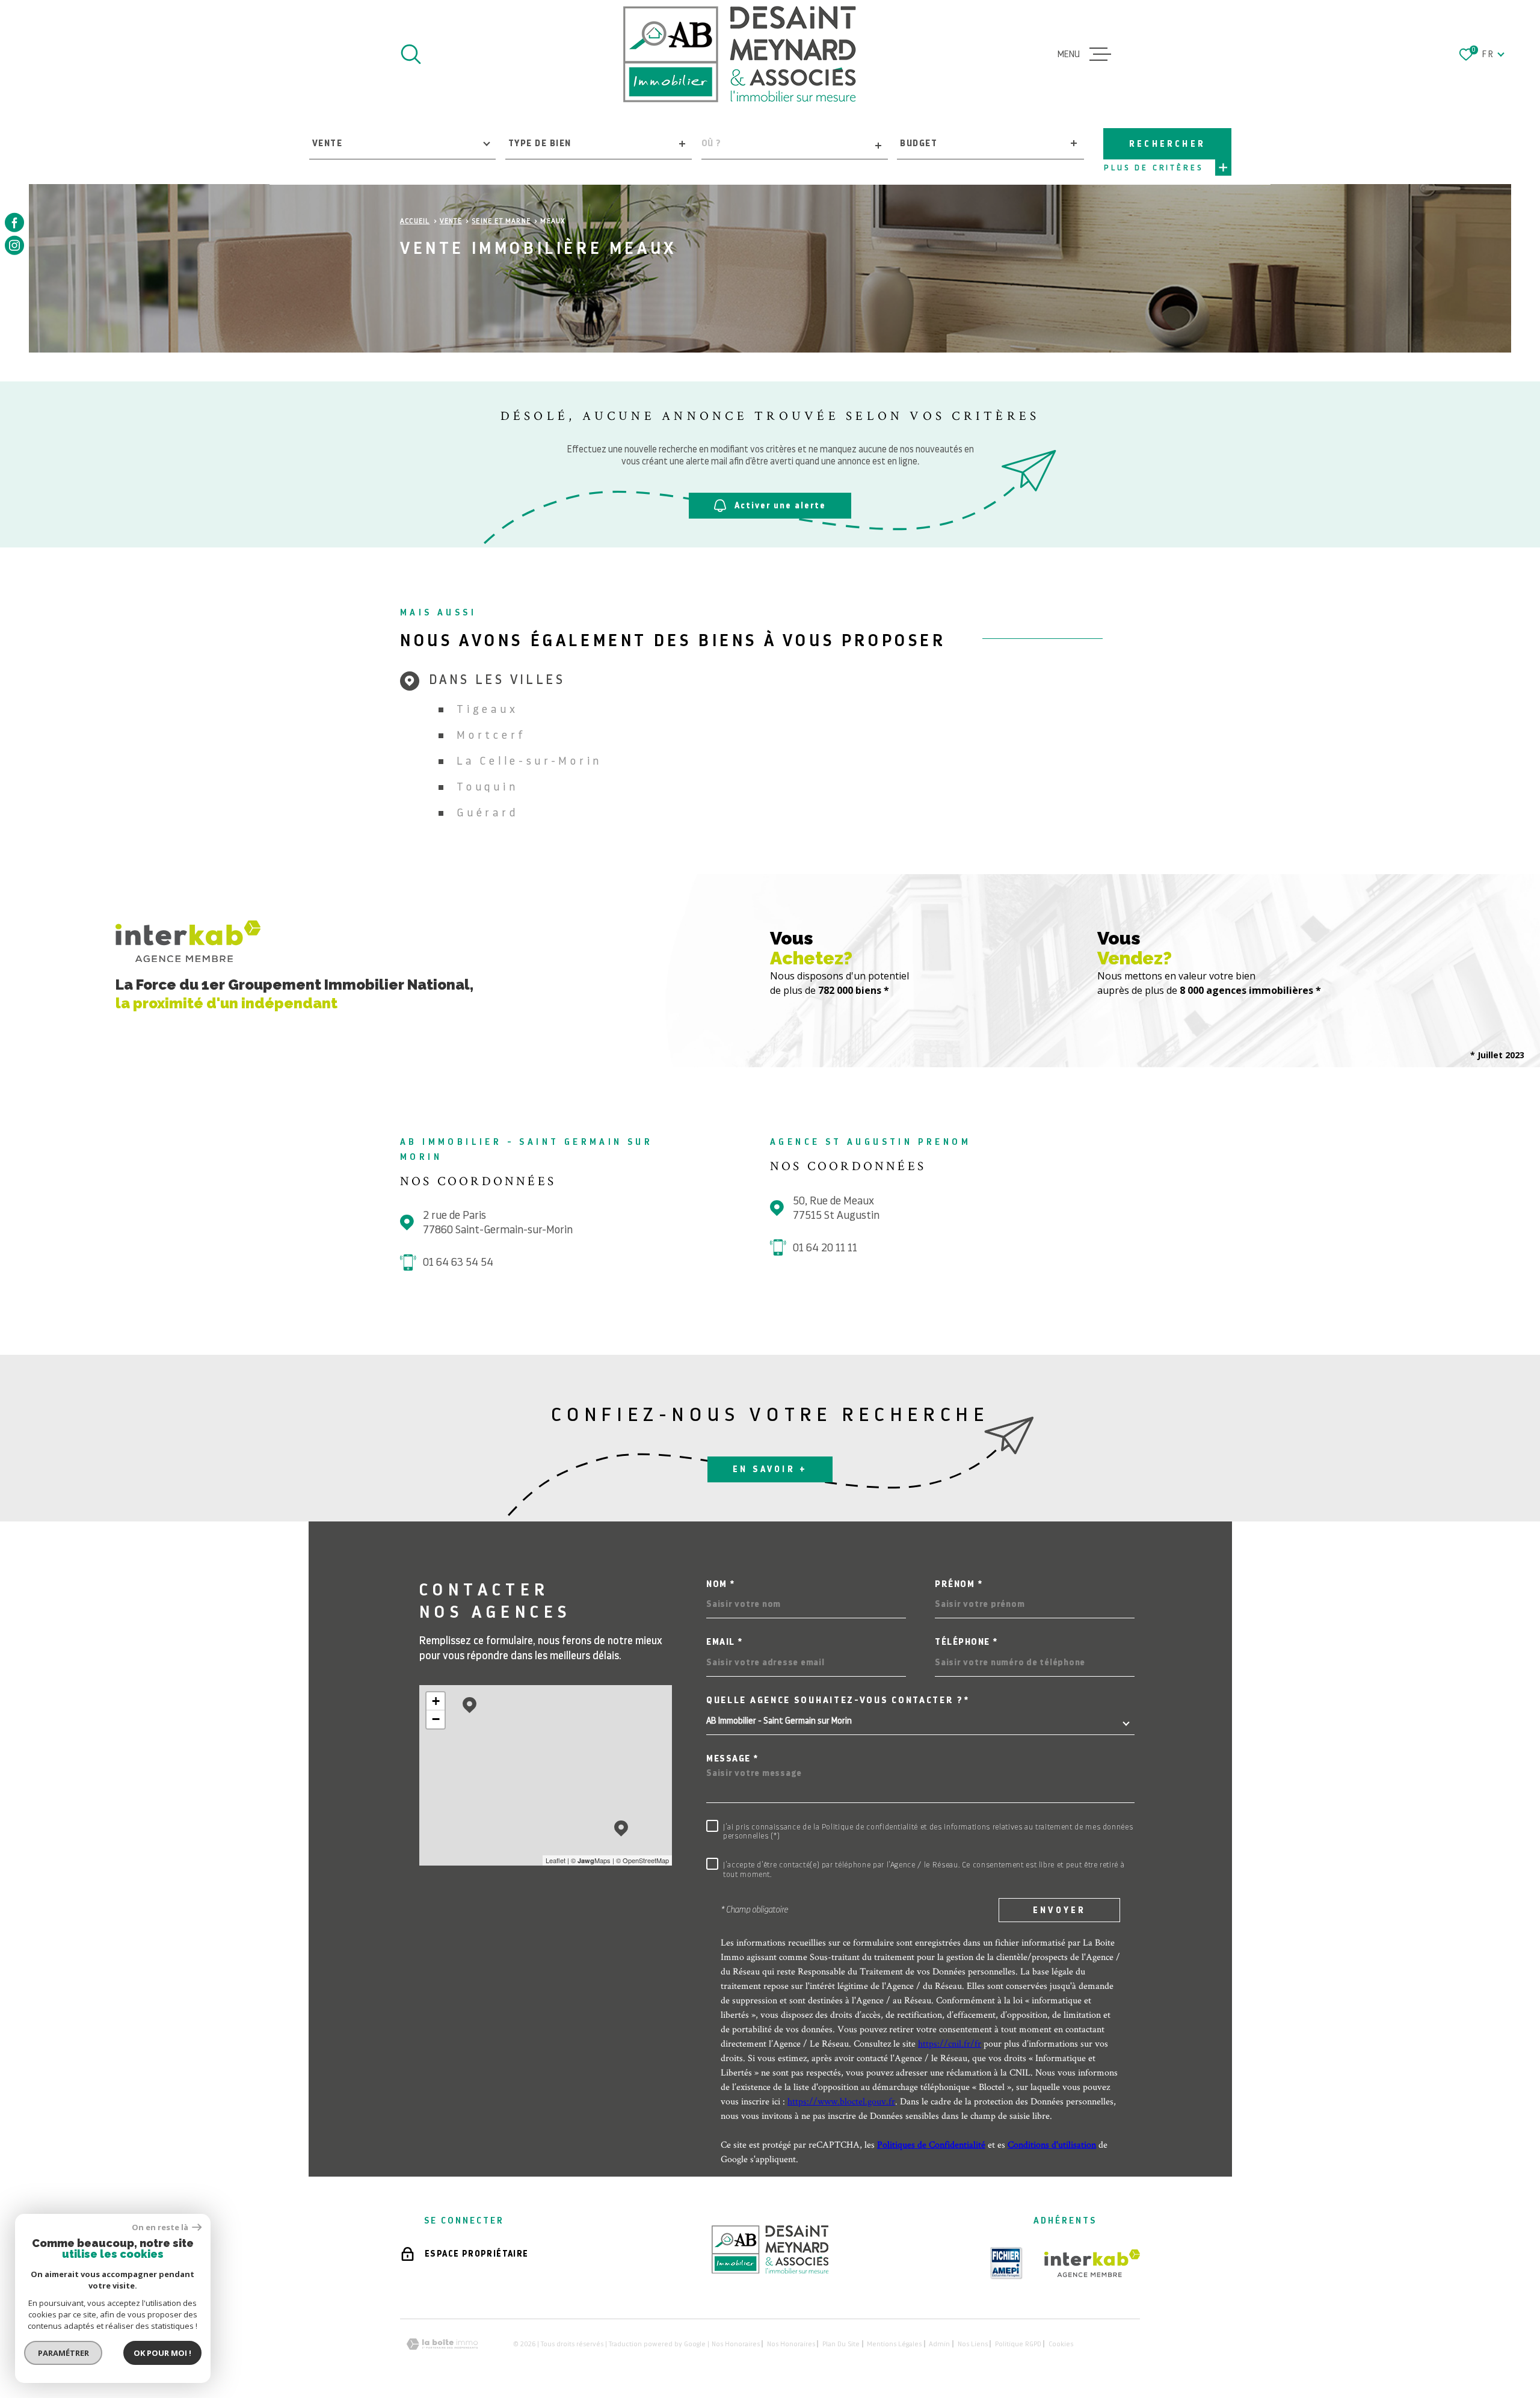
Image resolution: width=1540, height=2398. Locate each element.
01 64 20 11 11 (825, 1247)
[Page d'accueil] (740, 54)
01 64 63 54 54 (458, 1262)
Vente (451, 221)
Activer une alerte (780, 505)
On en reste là (161, 2227)
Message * (732, 1759)
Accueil (415, 221)
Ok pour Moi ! (162, 2353)
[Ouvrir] (411, 54)
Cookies (1061, 2344)
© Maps (591, 1860)
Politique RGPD (1018, 2344)
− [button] (436, 1719)
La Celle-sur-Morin (529, 761)
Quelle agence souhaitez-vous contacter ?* (838, 1700)
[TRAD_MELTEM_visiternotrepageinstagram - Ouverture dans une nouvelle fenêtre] (14, 245)
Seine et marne (501, 221)
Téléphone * (966, 1642)
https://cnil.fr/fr (950, 2043)
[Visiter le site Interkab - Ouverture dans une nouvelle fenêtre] (1092, 2263)
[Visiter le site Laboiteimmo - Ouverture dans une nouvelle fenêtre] (442, 2344)
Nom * (721, 1584)
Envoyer (1059, 1910)
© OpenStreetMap (642, 1860)
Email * (725, 1642)
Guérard (487, 812)
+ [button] (436, 1701)
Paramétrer (63, 2353)
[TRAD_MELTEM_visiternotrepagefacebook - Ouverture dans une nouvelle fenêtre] (14, 223)
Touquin (487, 787)
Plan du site (841, 2344)
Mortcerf (491, 735)
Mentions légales (894, 2344)
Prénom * (959, 1584)
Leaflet (556, 1860)
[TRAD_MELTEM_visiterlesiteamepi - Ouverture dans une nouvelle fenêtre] (1006, 2263)
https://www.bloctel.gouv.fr (841, 2101)
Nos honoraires (736, 2344)
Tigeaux (487, 709)
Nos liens (973, 2344)
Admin (939, 2344)
